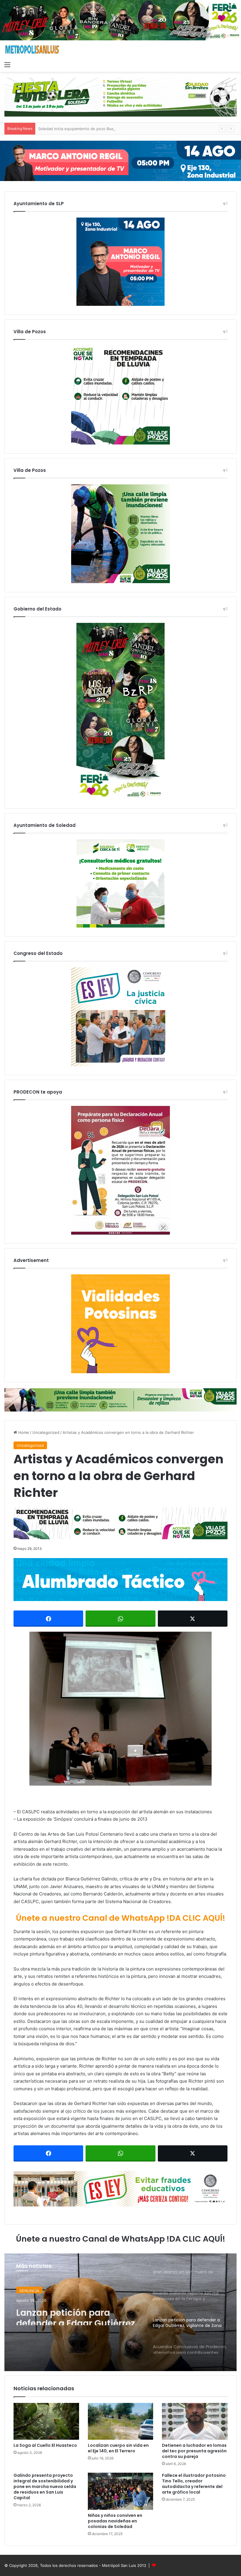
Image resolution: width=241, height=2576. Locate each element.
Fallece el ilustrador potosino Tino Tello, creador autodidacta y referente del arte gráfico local (194, 2484)
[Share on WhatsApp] (120, 1619)
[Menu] (7, 64)
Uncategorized (46, 1432)
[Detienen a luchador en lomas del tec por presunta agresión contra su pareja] (195, 2421)
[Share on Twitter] (193, 1619)
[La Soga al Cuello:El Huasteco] (46, 2421)
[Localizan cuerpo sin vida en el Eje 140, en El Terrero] (121, 2421)
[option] (120, 2312)
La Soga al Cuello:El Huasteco (45, 2445)
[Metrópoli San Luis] (32, 50)
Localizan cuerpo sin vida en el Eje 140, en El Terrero (118, 2448)
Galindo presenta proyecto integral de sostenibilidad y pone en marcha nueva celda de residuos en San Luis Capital (45, 2487)
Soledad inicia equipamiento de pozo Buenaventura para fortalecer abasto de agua (114, 129)
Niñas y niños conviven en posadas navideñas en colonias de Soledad (115, 2521)
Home (23, 1432)
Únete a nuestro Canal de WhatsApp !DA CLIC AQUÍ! (120, 1918)
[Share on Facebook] (48, 1619)
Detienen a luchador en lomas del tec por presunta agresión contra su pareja (194, 2451)
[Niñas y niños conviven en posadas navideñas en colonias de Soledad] (121, 2491)
